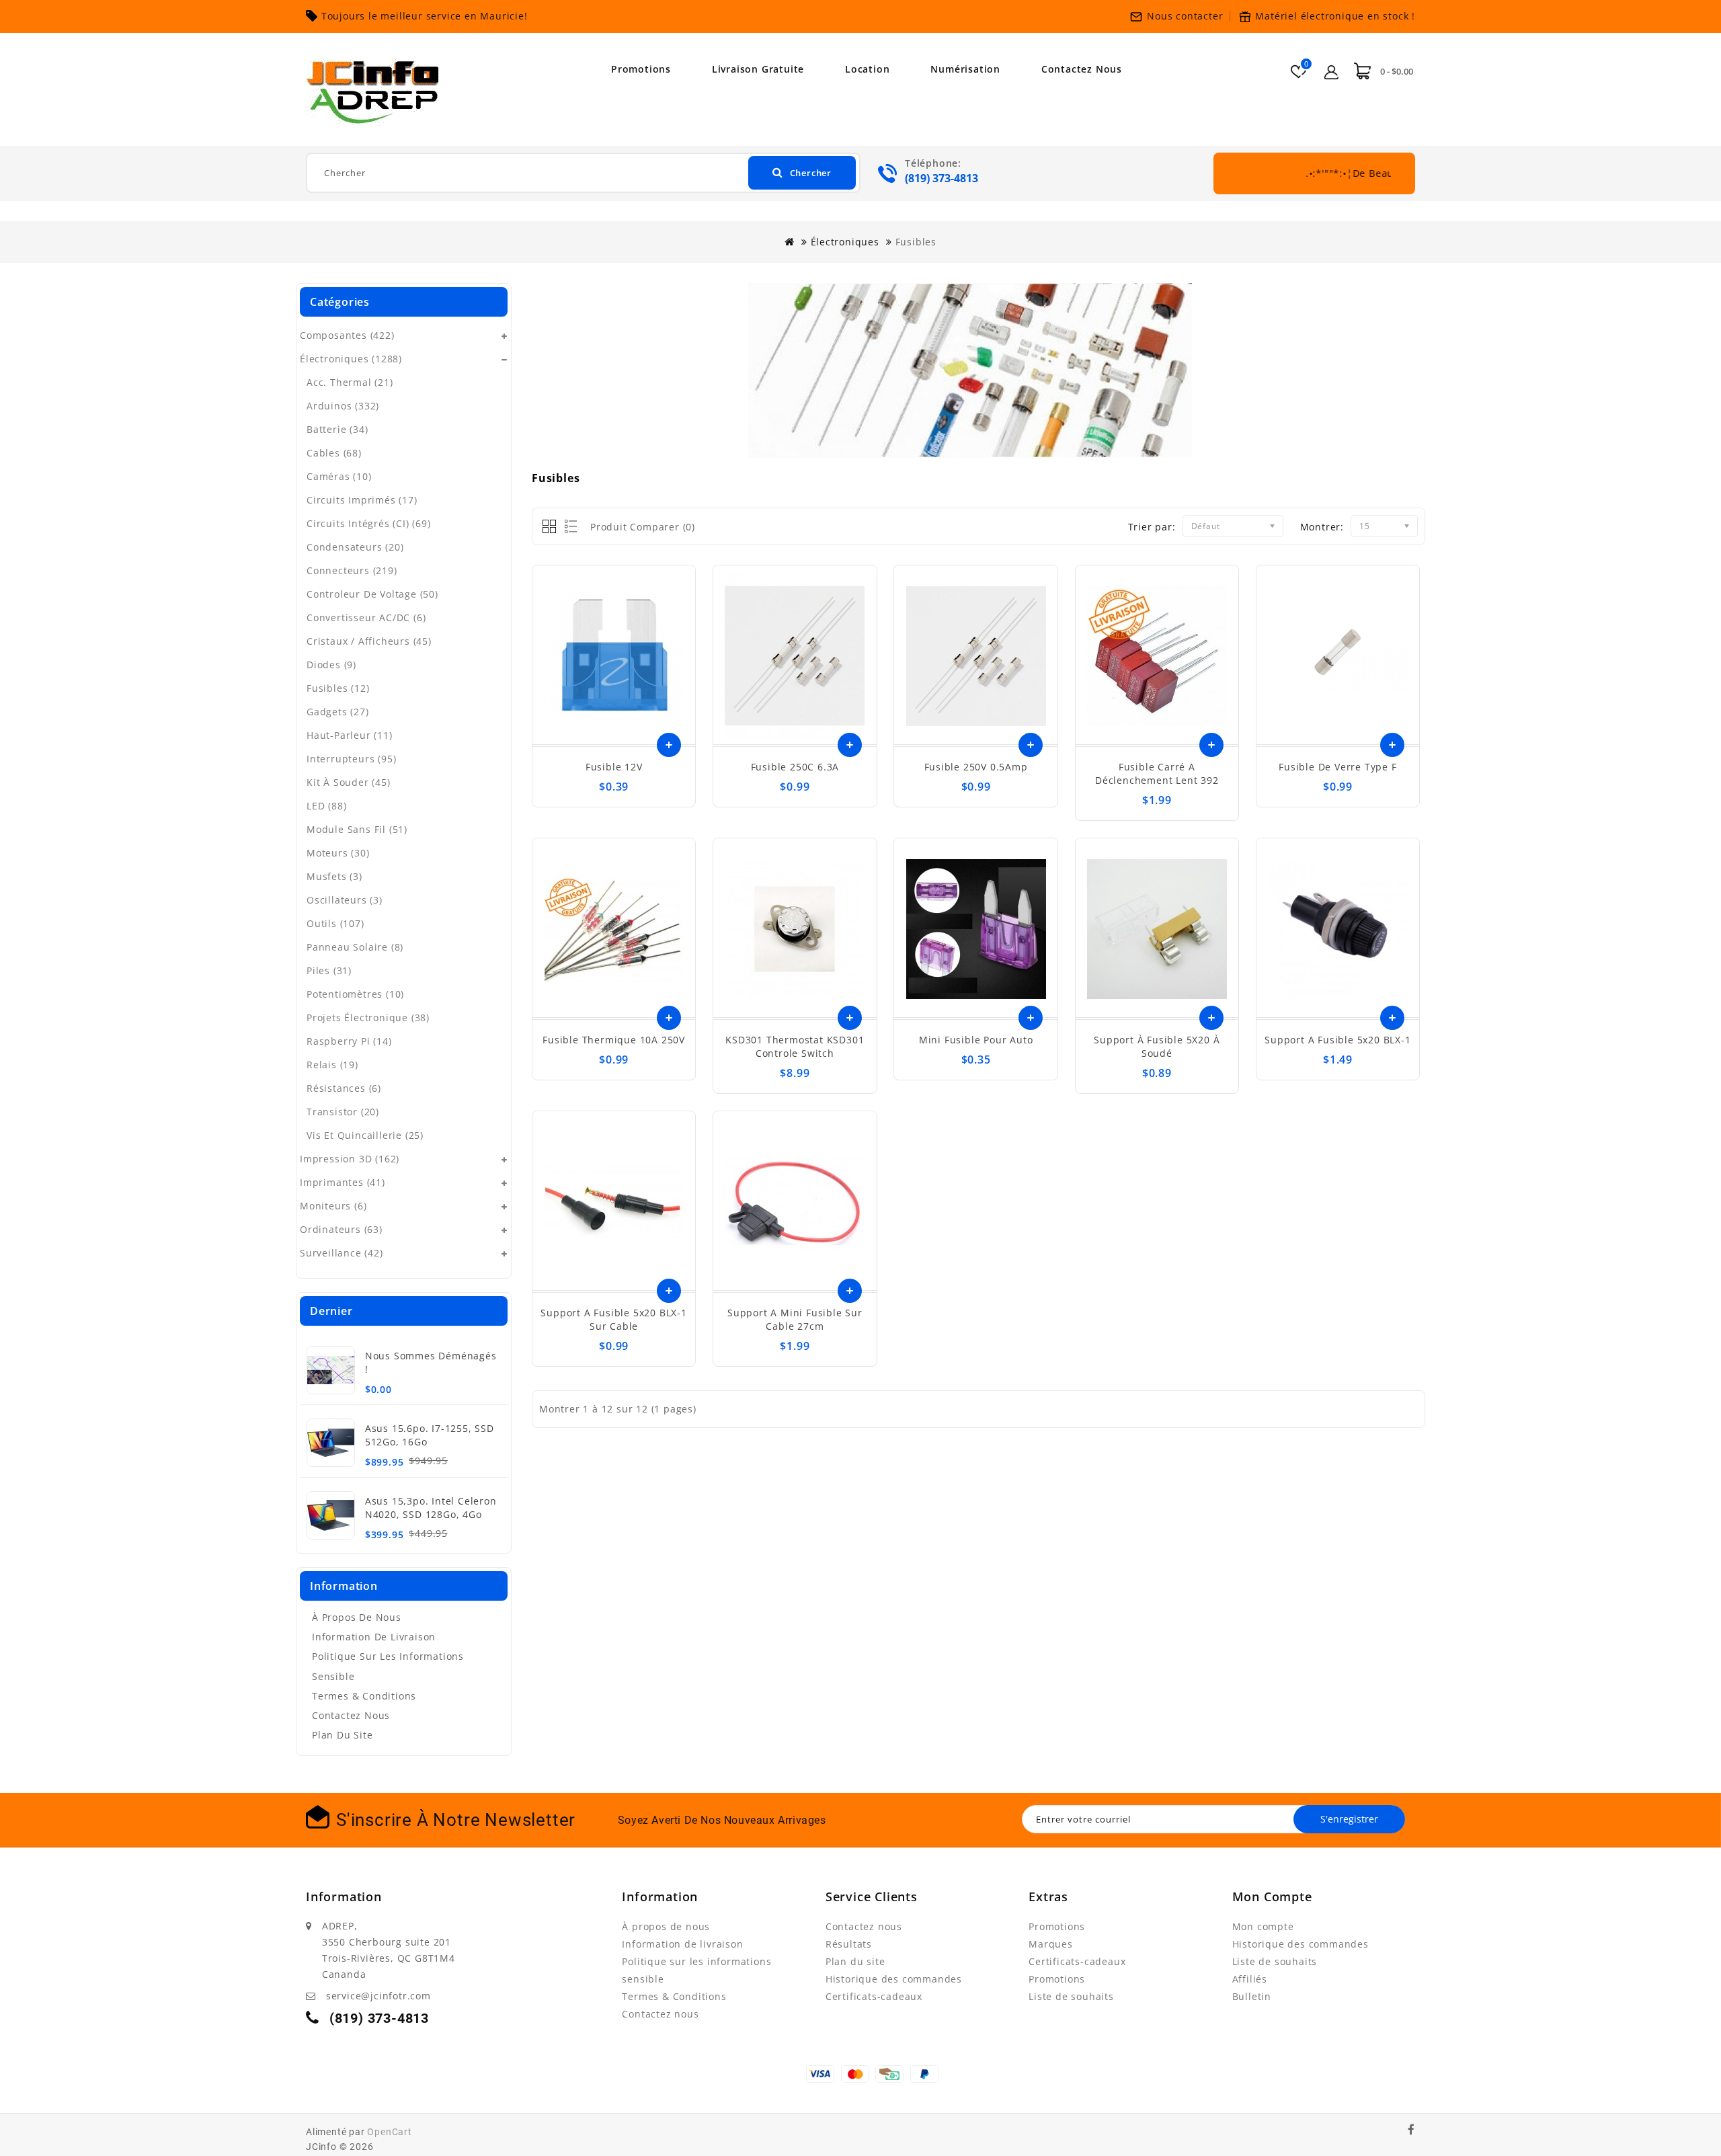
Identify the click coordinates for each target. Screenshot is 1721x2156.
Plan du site (343, 1735)
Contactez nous (1082, 69)
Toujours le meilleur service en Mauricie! (425, 16)
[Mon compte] (1332, 70)
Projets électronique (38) (368, 1017)
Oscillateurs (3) (345, 900)
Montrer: (1322, 527)
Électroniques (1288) (351, 359)
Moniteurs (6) (333, 1206)
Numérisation (965, 69)
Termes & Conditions (364, 1696)
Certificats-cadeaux (874, 1996)
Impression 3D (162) (350, 1159)
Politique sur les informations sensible (388, 1666)
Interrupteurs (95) (351, 759)
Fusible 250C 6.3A (795, 767)
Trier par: (1152, 527)
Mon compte (1263, 1926)
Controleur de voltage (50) (372, 594)
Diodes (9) (331, 665)
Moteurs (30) (338, 853)
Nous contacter (1185, 16)
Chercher (811, 173)
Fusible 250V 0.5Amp (976, 767)
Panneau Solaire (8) (355, 947)
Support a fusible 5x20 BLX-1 (1337, 1040)
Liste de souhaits (1071, 1996)
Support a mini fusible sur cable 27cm (795, 1319)
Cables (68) (334, 453)
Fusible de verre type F (1337, 767)
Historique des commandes (894, 1979)
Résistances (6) (344, 1088)
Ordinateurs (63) (341, 1229)
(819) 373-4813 (942, 178)
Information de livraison (374, 1637)
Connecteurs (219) (352, 570)
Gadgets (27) (338, 712)
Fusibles (916, 242)
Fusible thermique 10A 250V (614, 1040)
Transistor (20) (343, 1112)
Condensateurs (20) (355, 547)
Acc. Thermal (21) (350, 382)
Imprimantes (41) (343, 1182)
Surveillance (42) (342, 1253)
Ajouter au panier (669, 745)
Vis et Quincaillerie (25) (365, 1135)
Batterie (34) (337, 429)
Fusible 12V (614, 767)
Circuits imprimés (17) (362, 500)
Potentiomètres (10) (355, 994)
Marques (1051, 1944)
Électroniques (845, 242)
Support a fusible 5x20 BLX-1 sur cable (613, 1319)
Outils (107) (335, 923)
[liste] (568, 527)
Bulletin (1252, 1996)
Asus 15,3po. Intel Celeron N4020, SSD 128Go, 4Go (431, 1508)
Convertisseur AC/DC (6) (366, 617)
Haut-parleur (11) (350, 735)
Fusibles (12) (338, 688)
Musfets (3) (334, 876)
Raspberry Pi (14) (349, 1041)
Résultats (849, 1944)
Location (867, 69)
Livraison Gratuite (758, 69)
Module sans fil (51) (357, 829)
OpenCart (389, 2132)
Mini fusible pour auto (976, 1040)
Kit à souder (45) (349, 782)
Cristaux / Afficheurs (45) (369, 641)
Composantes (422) (347, 335)
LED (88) (326, 806)
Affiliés (1250, 1979)
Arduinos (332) (343, 406)
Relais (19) (332, 1065)
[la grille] (550, 527)
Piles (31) (329, 970)
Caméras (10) (339, 476)
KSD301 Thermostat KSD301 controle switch (795, 1046)
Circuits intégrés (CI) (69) (369, 523)
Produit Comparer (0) (643, 527)
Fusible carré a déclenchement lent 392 (1157, 773)
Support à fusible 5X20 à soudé (1157, 1046)
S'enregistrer (1349, 1819)
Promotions (641, 69)
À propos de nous (357, 1617)
